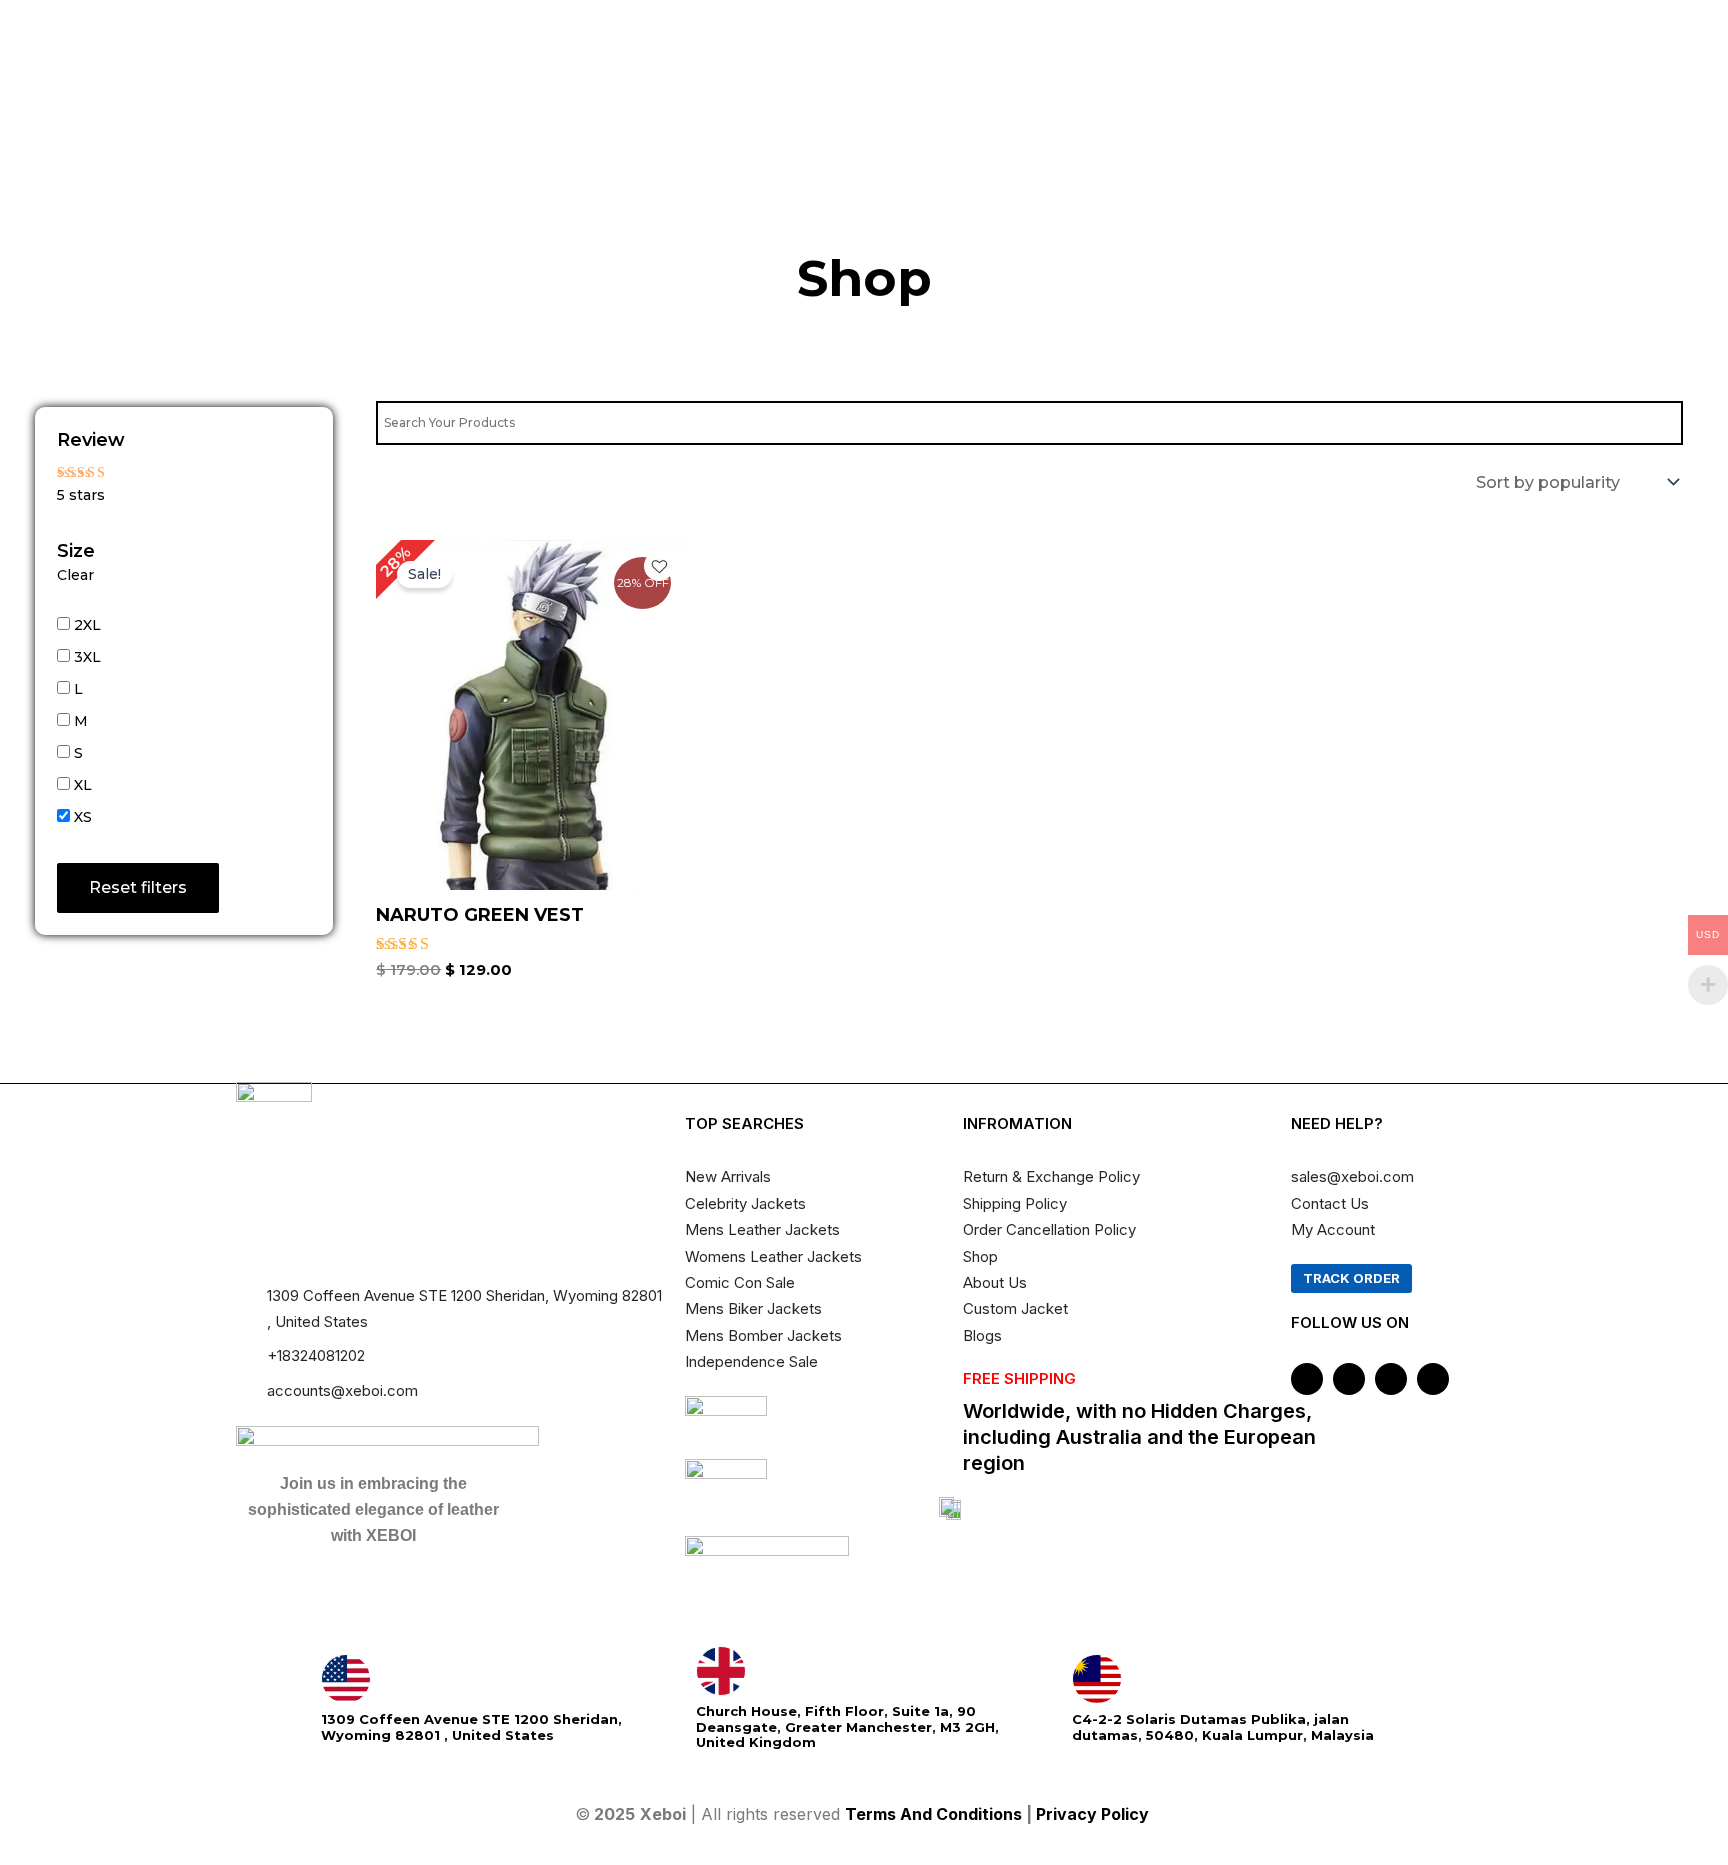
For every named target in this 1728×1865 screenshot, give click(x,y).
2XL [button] (87, 625)
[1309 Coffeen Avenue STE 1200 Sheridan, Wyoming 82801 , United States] (346, 1679)
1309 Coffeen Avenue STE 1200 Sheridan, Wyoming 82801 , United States (471, 1727)
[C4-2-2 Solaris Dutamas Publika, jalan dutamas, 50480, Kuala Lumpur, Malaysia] (1097, 1679)
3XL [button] (87, 657)
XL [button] (83, 785)
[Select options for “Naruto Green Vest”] (666, 747)
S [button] (78, 753)
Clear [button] (75, 575)
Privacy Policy (1094, 1814)
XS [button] (83, 817)
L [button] (78, 689)
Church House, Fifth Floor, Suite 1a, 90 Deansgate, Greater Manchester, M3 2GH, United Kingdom (847, 1726)
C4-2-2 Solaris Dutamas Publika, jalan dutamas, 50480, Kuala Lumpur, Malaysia (1223, 1727)
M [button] (81, 721)
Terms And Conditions (933, 1814)
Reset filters (138, 887)
